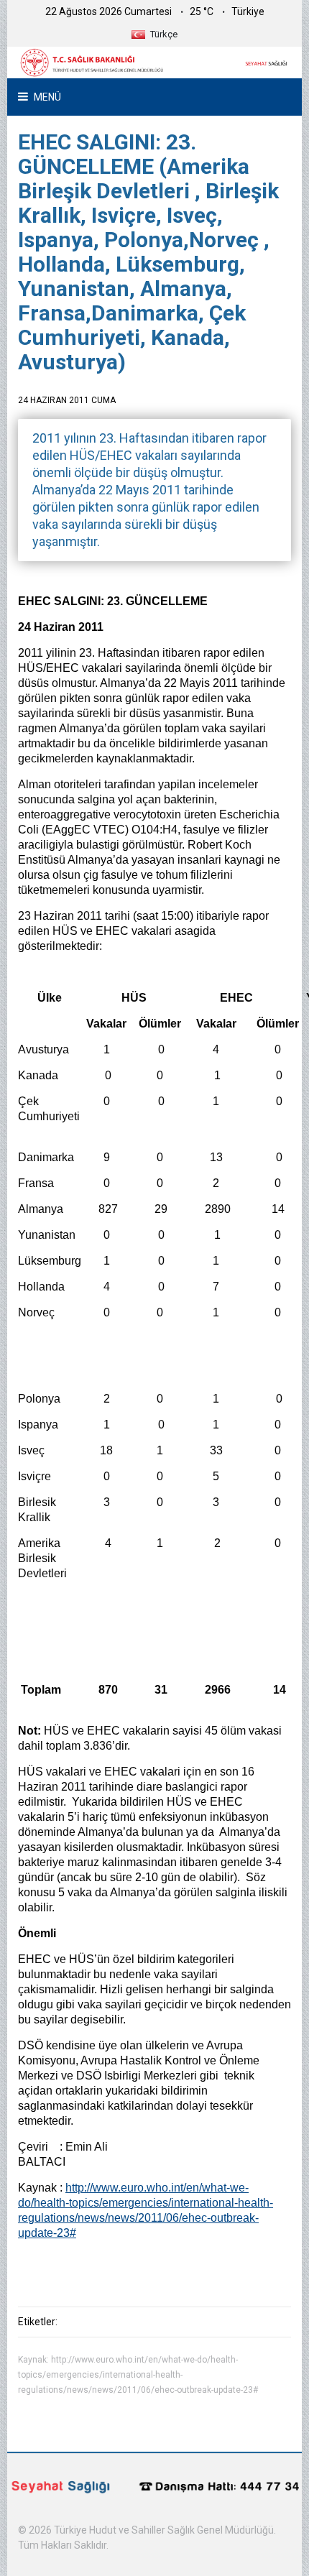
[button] (154, 34)
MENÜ (46, 97)
